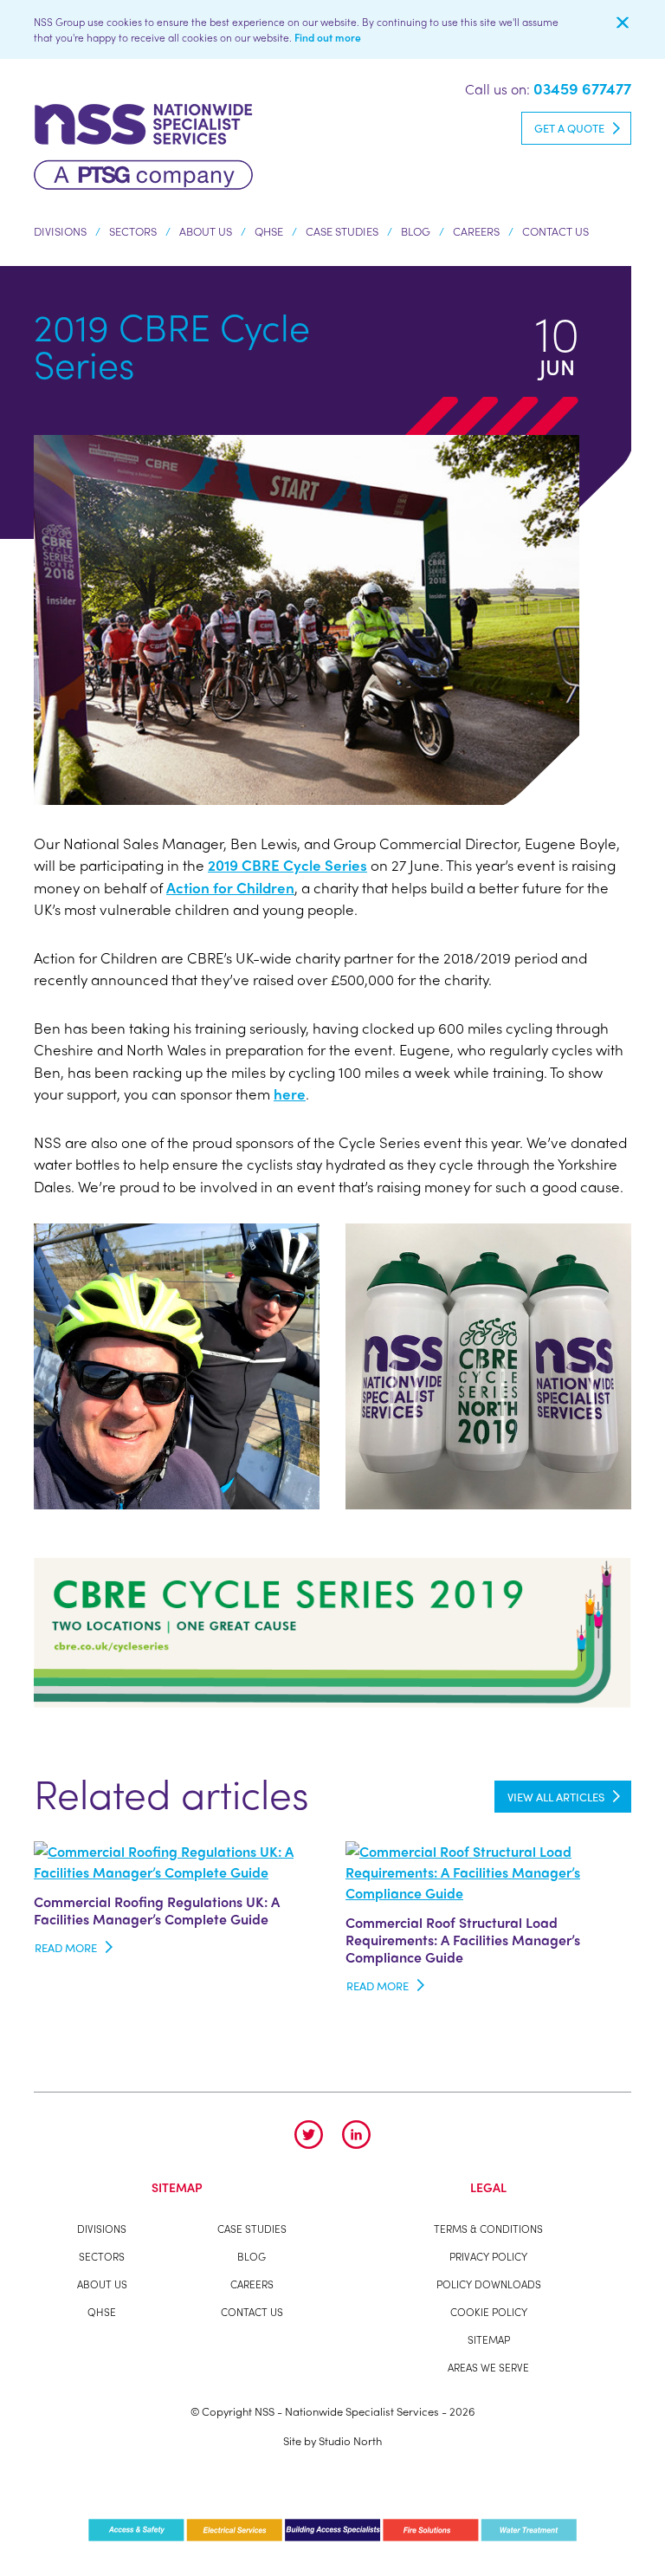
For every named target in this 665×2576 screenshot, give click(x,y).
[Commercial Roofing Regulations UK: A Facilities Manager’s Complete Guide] (177, 1859)
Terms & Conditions (488, 2229)
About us (206, 231)
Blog (416, 231)
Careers (476, 231)
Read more (66, 1947)
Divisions (60, 231)
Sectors (133, 231)
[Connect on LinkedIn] (356, 2135)
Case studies (342, 231)
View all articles (556, 1797)
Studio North (350, 2440)
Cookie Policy (489, 2312)
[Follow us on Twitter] (309, 2135)
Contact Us (555, 231)
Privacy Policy (488, 2256)
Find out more (328, 37)
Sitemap (489, 2339)
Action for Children (230, 887)
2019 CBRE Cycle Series (287, 865)
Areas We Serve (488, 2367)
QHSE (269, 231)
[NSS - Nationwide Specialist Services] (143, 144)
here (290, 1093)
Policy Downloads (489, 2284)
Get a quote (569, 128)
